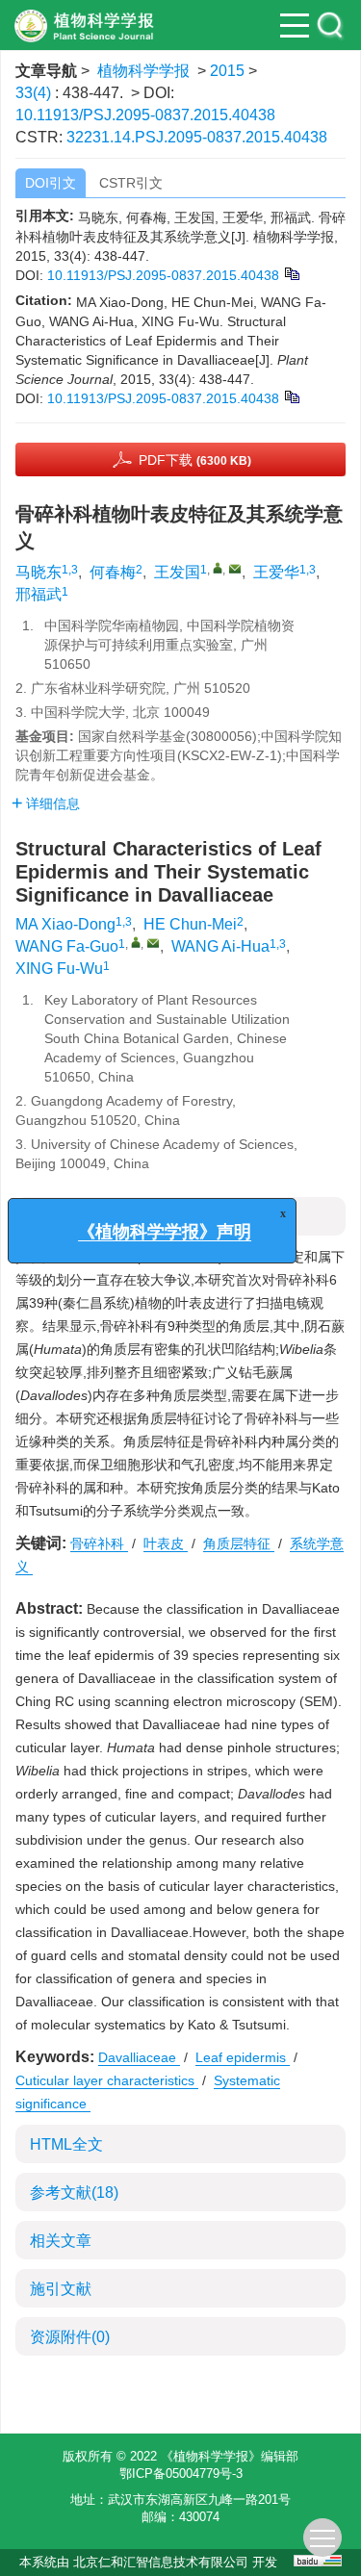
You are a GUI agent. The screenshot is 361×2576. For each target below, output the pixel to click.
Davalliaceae (139, 2057)
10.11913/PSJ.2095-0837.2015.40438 (145, 115)
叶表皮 (166, 1543)
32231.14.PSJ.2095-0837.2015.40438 (197, 137)
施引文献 (61, 2289)
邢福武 (39, 594)
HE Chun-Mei (190, 924)
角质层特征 (239, 1543)
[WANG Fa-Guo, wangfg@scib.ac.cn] (136, 942)
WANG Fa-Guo (67, 946)
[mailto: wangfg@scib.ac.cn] (153, 943)
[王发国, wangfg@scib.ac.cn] (218, 568)
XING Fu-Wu (59, 969)
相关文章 (61, 2241)
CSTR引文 (131, 183)
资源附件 (70, 2337)
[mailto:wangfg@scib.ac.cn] (235, 569)
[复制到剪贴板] (291, 273)
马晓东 (39, 572)
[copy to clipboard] (291, 396)
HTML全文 (66, 2144)
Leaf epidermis (243, 2057)
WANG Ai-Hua (220, 946)
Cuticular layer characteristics (107, 2080)
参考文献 (74, 2193)
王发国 (177, 572)
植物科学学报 (143, 71)
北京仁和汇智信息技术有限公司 (161, 2562)
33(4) (35, 93)
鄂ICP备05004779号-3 (181, 2474)
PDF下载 (195, 460)
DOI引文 (51, 183)
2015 (227, 71)
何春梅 (113, 572)
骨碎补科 (99, 1543)
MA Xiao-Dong (65, 924)
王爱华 (276, 572)
